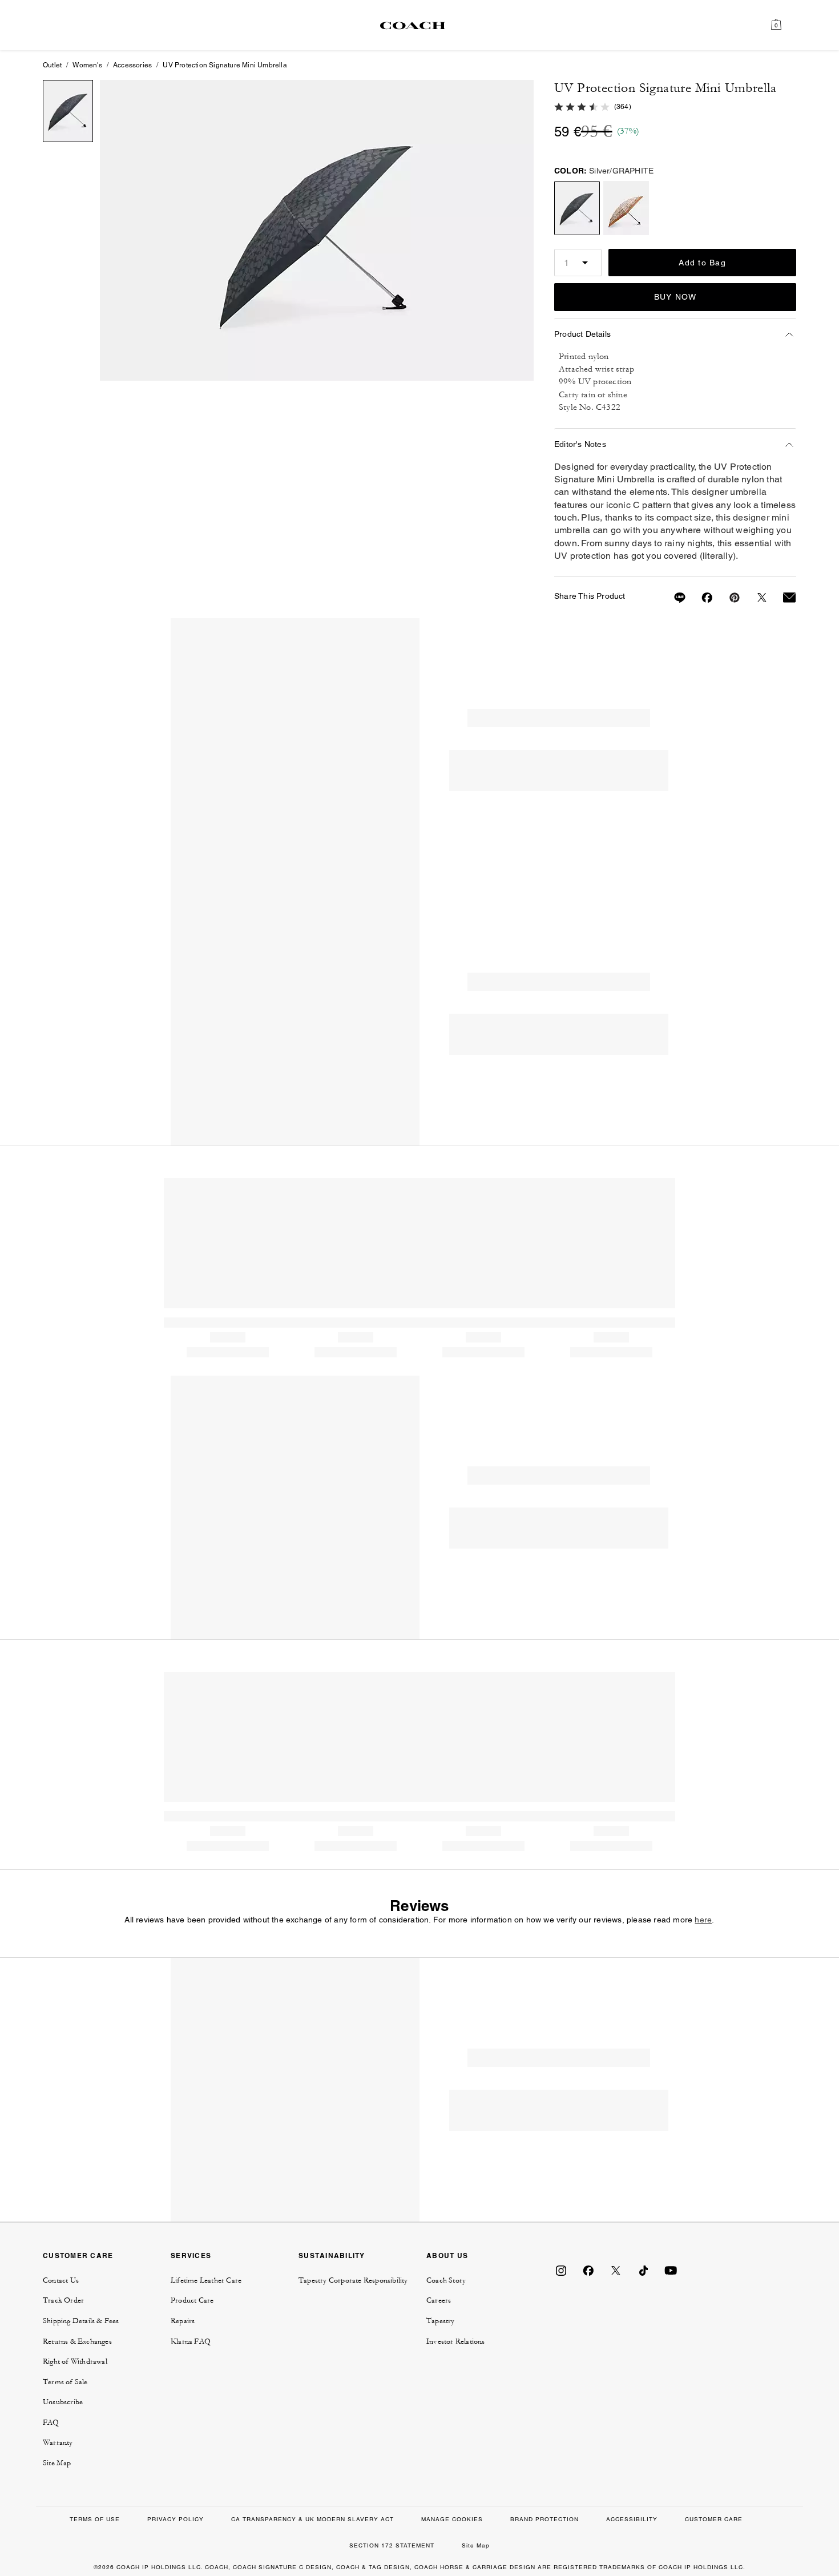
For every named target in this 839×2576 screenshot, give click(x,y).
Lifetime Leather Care (206, 2280)
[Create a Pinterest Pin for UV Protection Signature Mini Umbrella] (728, 598)
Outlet (52, 65)
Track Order (63, 2300)
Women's (87, 65)
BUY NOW (675, 297)
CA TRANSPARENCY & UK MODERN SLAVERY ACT (312, 2519)
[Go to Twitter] (616, 2270)
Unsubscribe (63, 2402)
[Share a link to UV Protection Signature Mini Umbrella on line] (673, 598)
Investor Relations (456, 2341)
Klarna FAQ (191, 2341)
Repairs (183, 2321)
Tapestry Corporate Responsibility (353, 2280)
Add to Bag (702, 263)
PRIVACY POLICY (176, 2519)
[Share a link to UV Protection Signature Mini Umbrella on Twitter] (755, 598)
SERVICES (191, 2255)
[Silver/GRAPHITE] (317, 230)
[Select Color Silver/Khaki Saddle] (626, 208)
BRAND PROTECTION (544, 2519)
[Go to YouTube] (671, 2270)
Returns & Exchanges (77, 2341)
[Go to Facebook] (588, 2270)
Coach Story (446, 2280)
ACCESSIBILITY (632, 2519)
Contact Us (61, 2280)
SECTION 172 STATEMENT (392, 2545)
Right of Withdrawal (75, 2361)
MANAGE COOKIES (452, 2519)
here (703, 1920)
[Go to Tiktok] (643, 2270)
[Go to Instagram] (561, 2270)
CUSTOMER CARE (78, 2255)
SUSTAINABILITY (332, 2255)
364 (623, 107)
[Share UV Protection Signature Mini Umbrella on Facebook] (700, 598)
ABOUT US (447, 2255)
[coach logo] (413, 25)
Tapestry (441, 2321)
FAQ (51, 2422)
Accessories (132, 65)
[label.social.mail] (782, 598)
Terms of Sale (65, 2382)
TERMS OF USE (95, 2519)
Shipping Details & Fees (81, 2321)
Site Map (57, 2463)
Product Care (192, 2300)
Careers (439, 2300)
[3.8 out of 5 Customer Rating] (582, 106)
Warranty (58, 2442)
